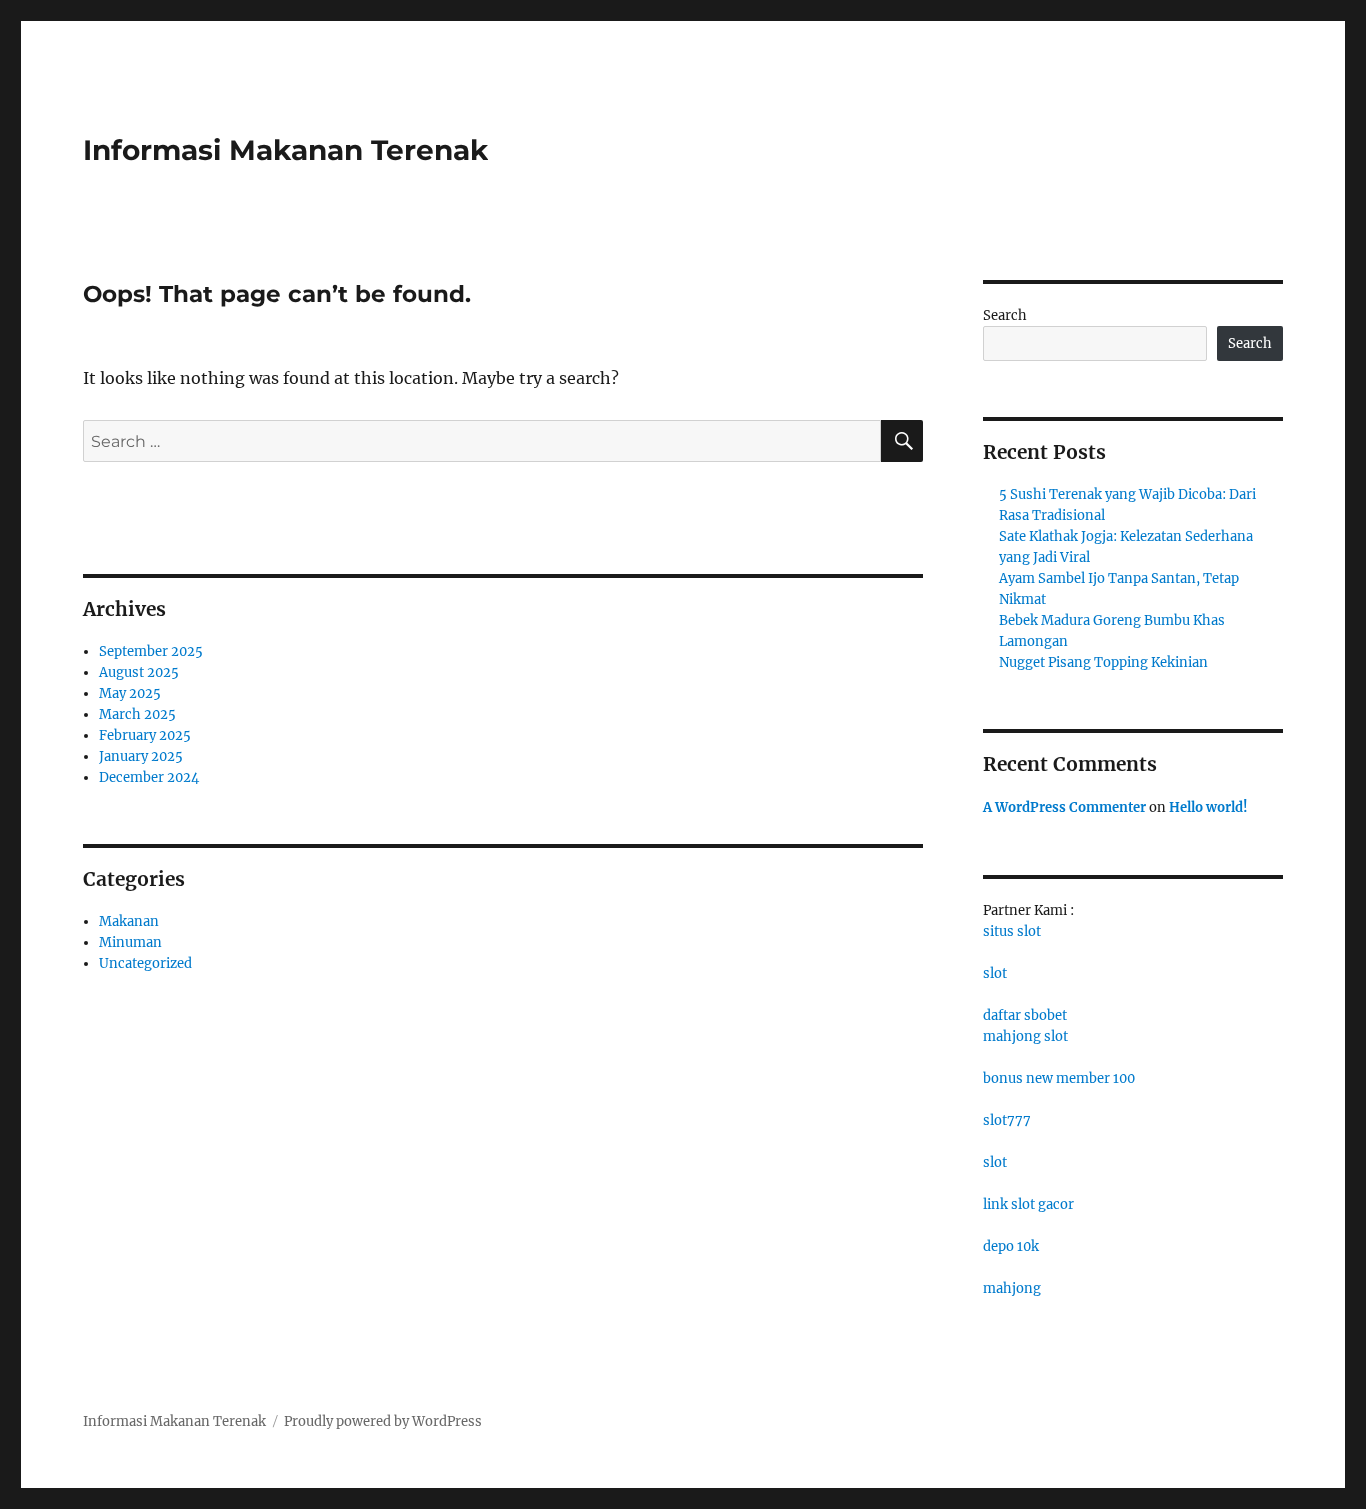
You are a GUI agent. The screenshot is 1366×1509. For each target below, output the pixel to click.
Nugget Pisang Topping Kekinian (1103, 662)
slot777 (1007, 1120)
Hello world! (1208, 807)
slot (995, 973)
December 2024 (149, 777)
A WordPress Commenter (1064, 807)
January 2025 (141, 756)
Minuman (130, 942)
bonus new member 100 (1059, 1078)
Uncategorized (145, 963)
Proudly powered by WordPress (383, 1421)
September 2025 (151, 651)
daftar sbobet (1025, 1015)
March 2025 (137, 714)
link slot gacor (1028, 1204)
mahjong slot (1025, 1036)
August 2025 (139, 672)
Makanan (129, 921)
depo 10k (1011, 1246)
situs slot (1012, 931)
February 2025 (145, 735)
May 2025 (130, 693)
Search (1005, 315)
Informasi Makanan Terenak (285, 150)
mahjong (1012, 1288)
